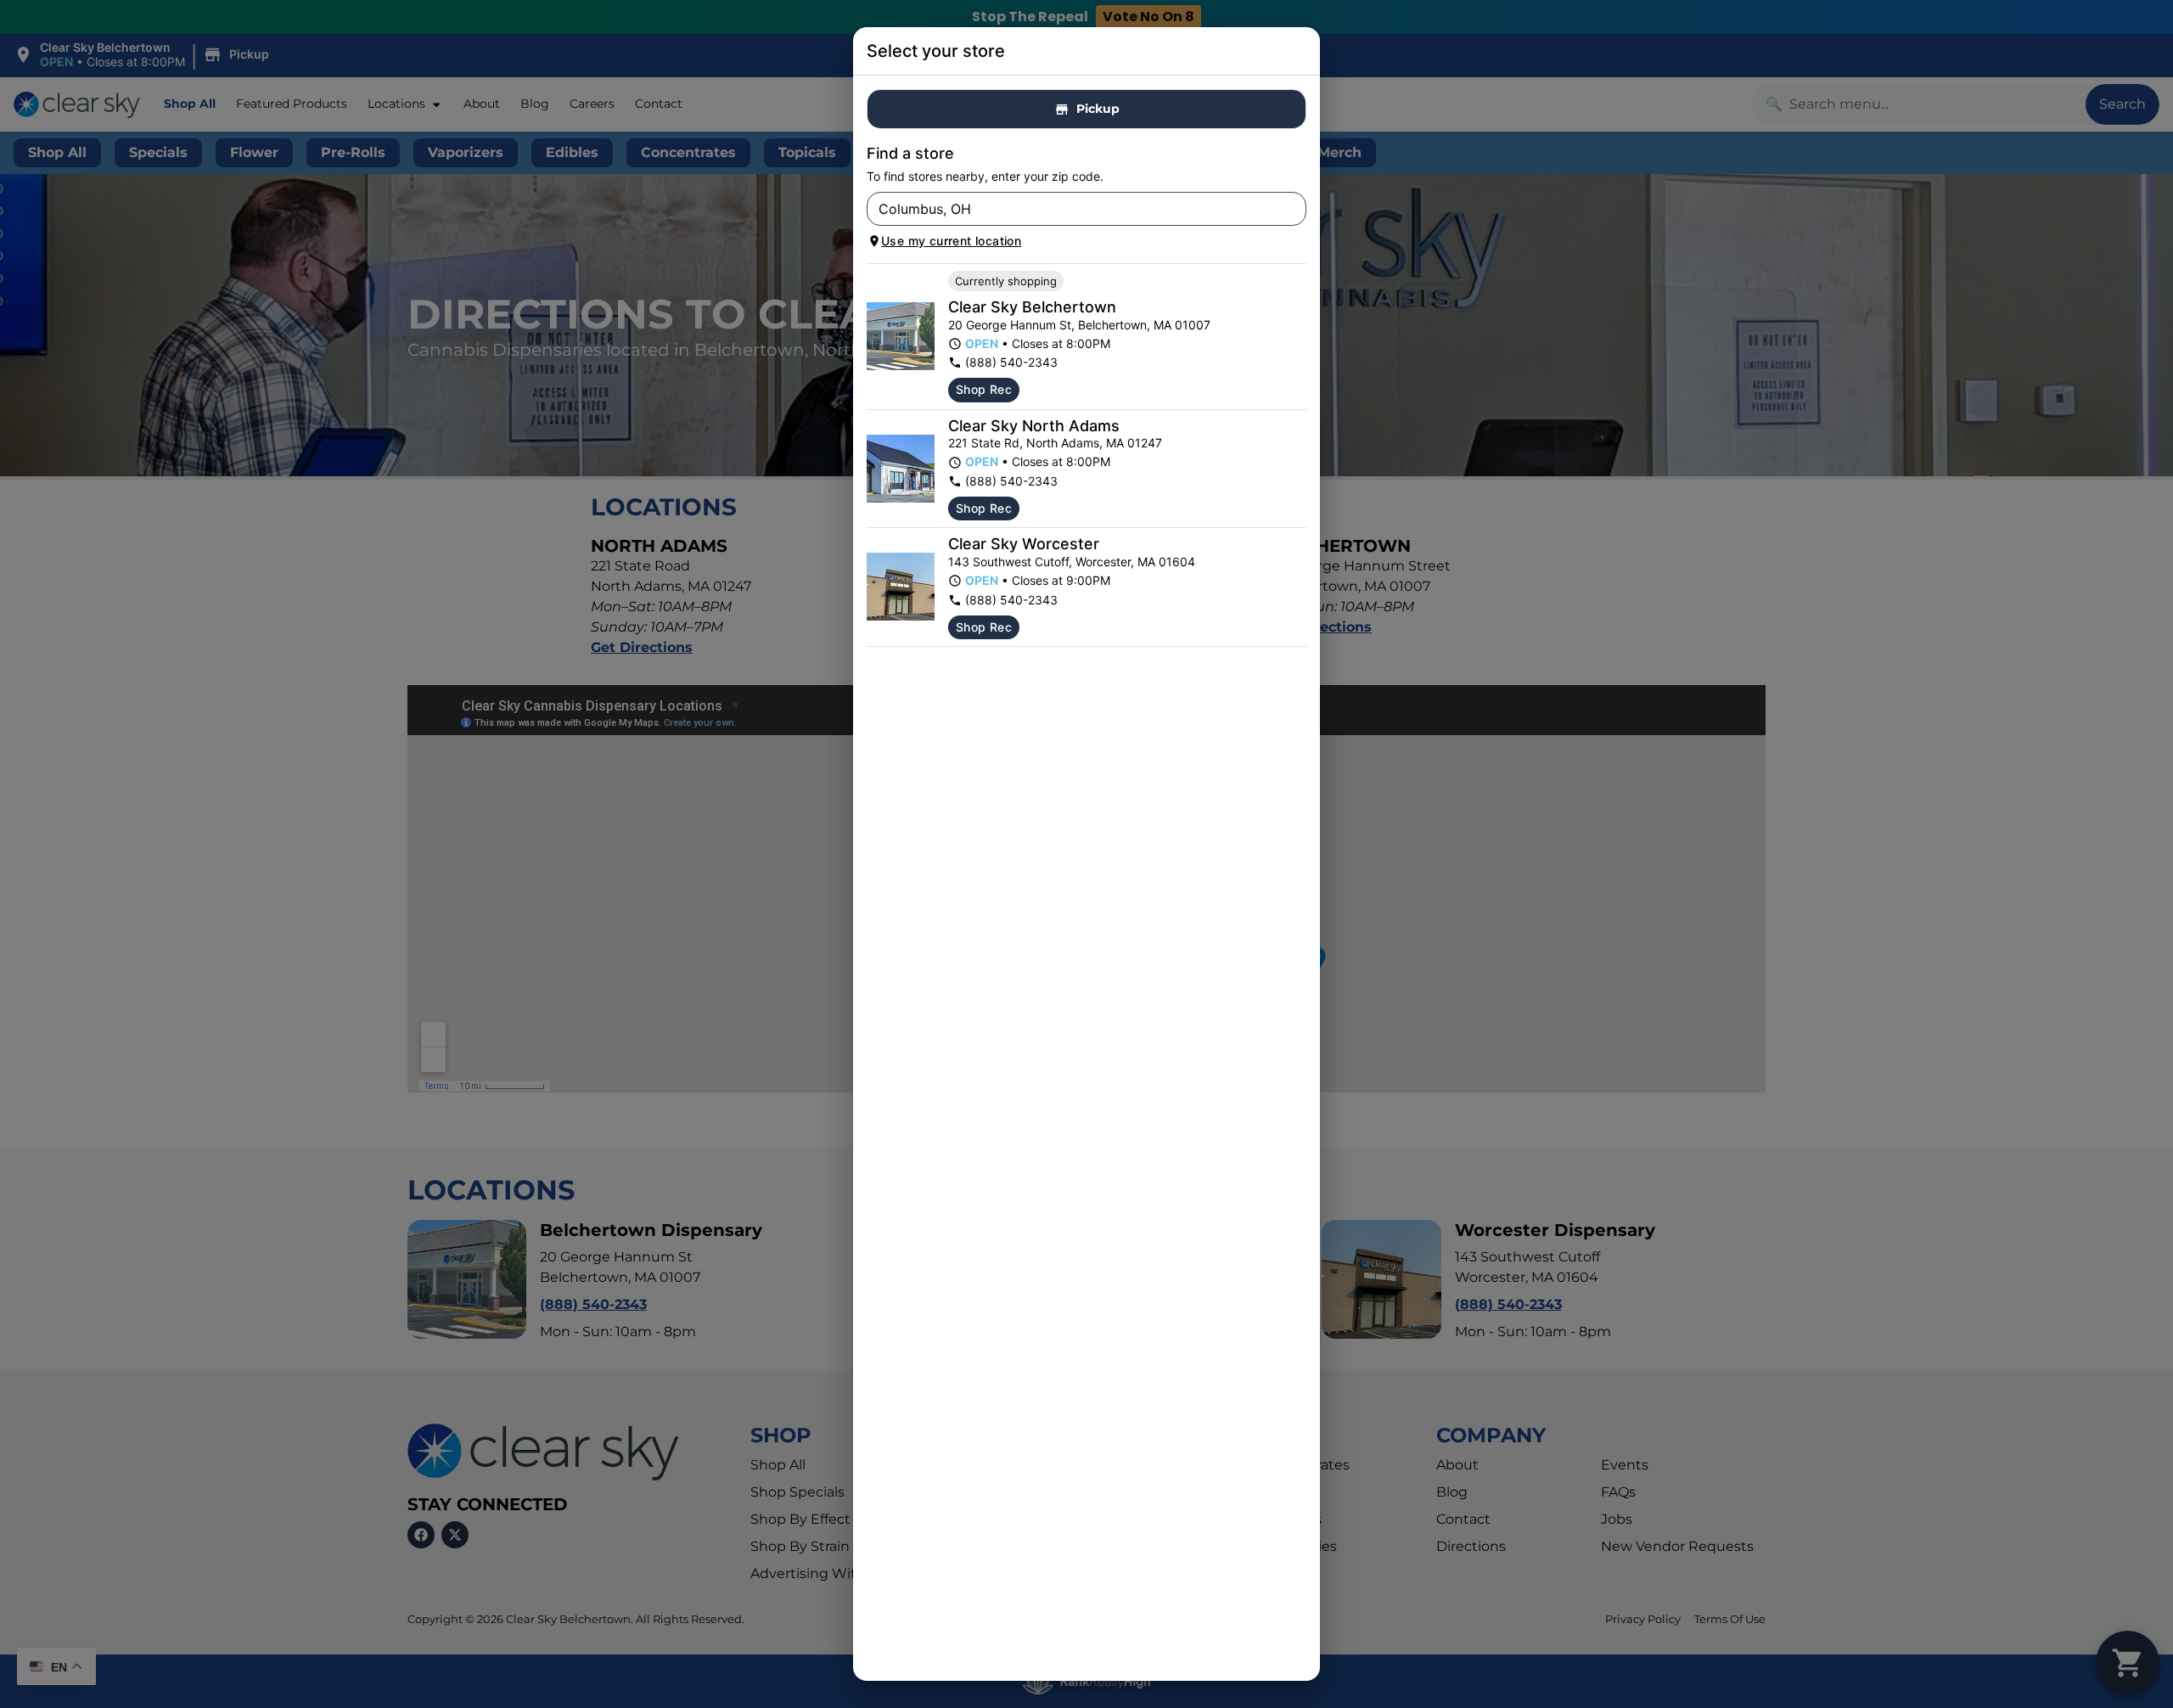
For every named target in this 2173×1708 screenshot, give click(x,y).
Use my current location (951, 241)
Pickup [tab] (1098, 109)
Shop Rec (984, 389)
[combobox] (1072, 209)
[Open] (1294, 210)
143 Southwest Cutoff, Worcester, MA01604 (1072, 562)
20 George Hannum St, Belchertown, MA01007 (1079, 325)
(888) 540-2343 (1011, 362)
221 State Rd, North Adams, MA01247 (1055, 443)
